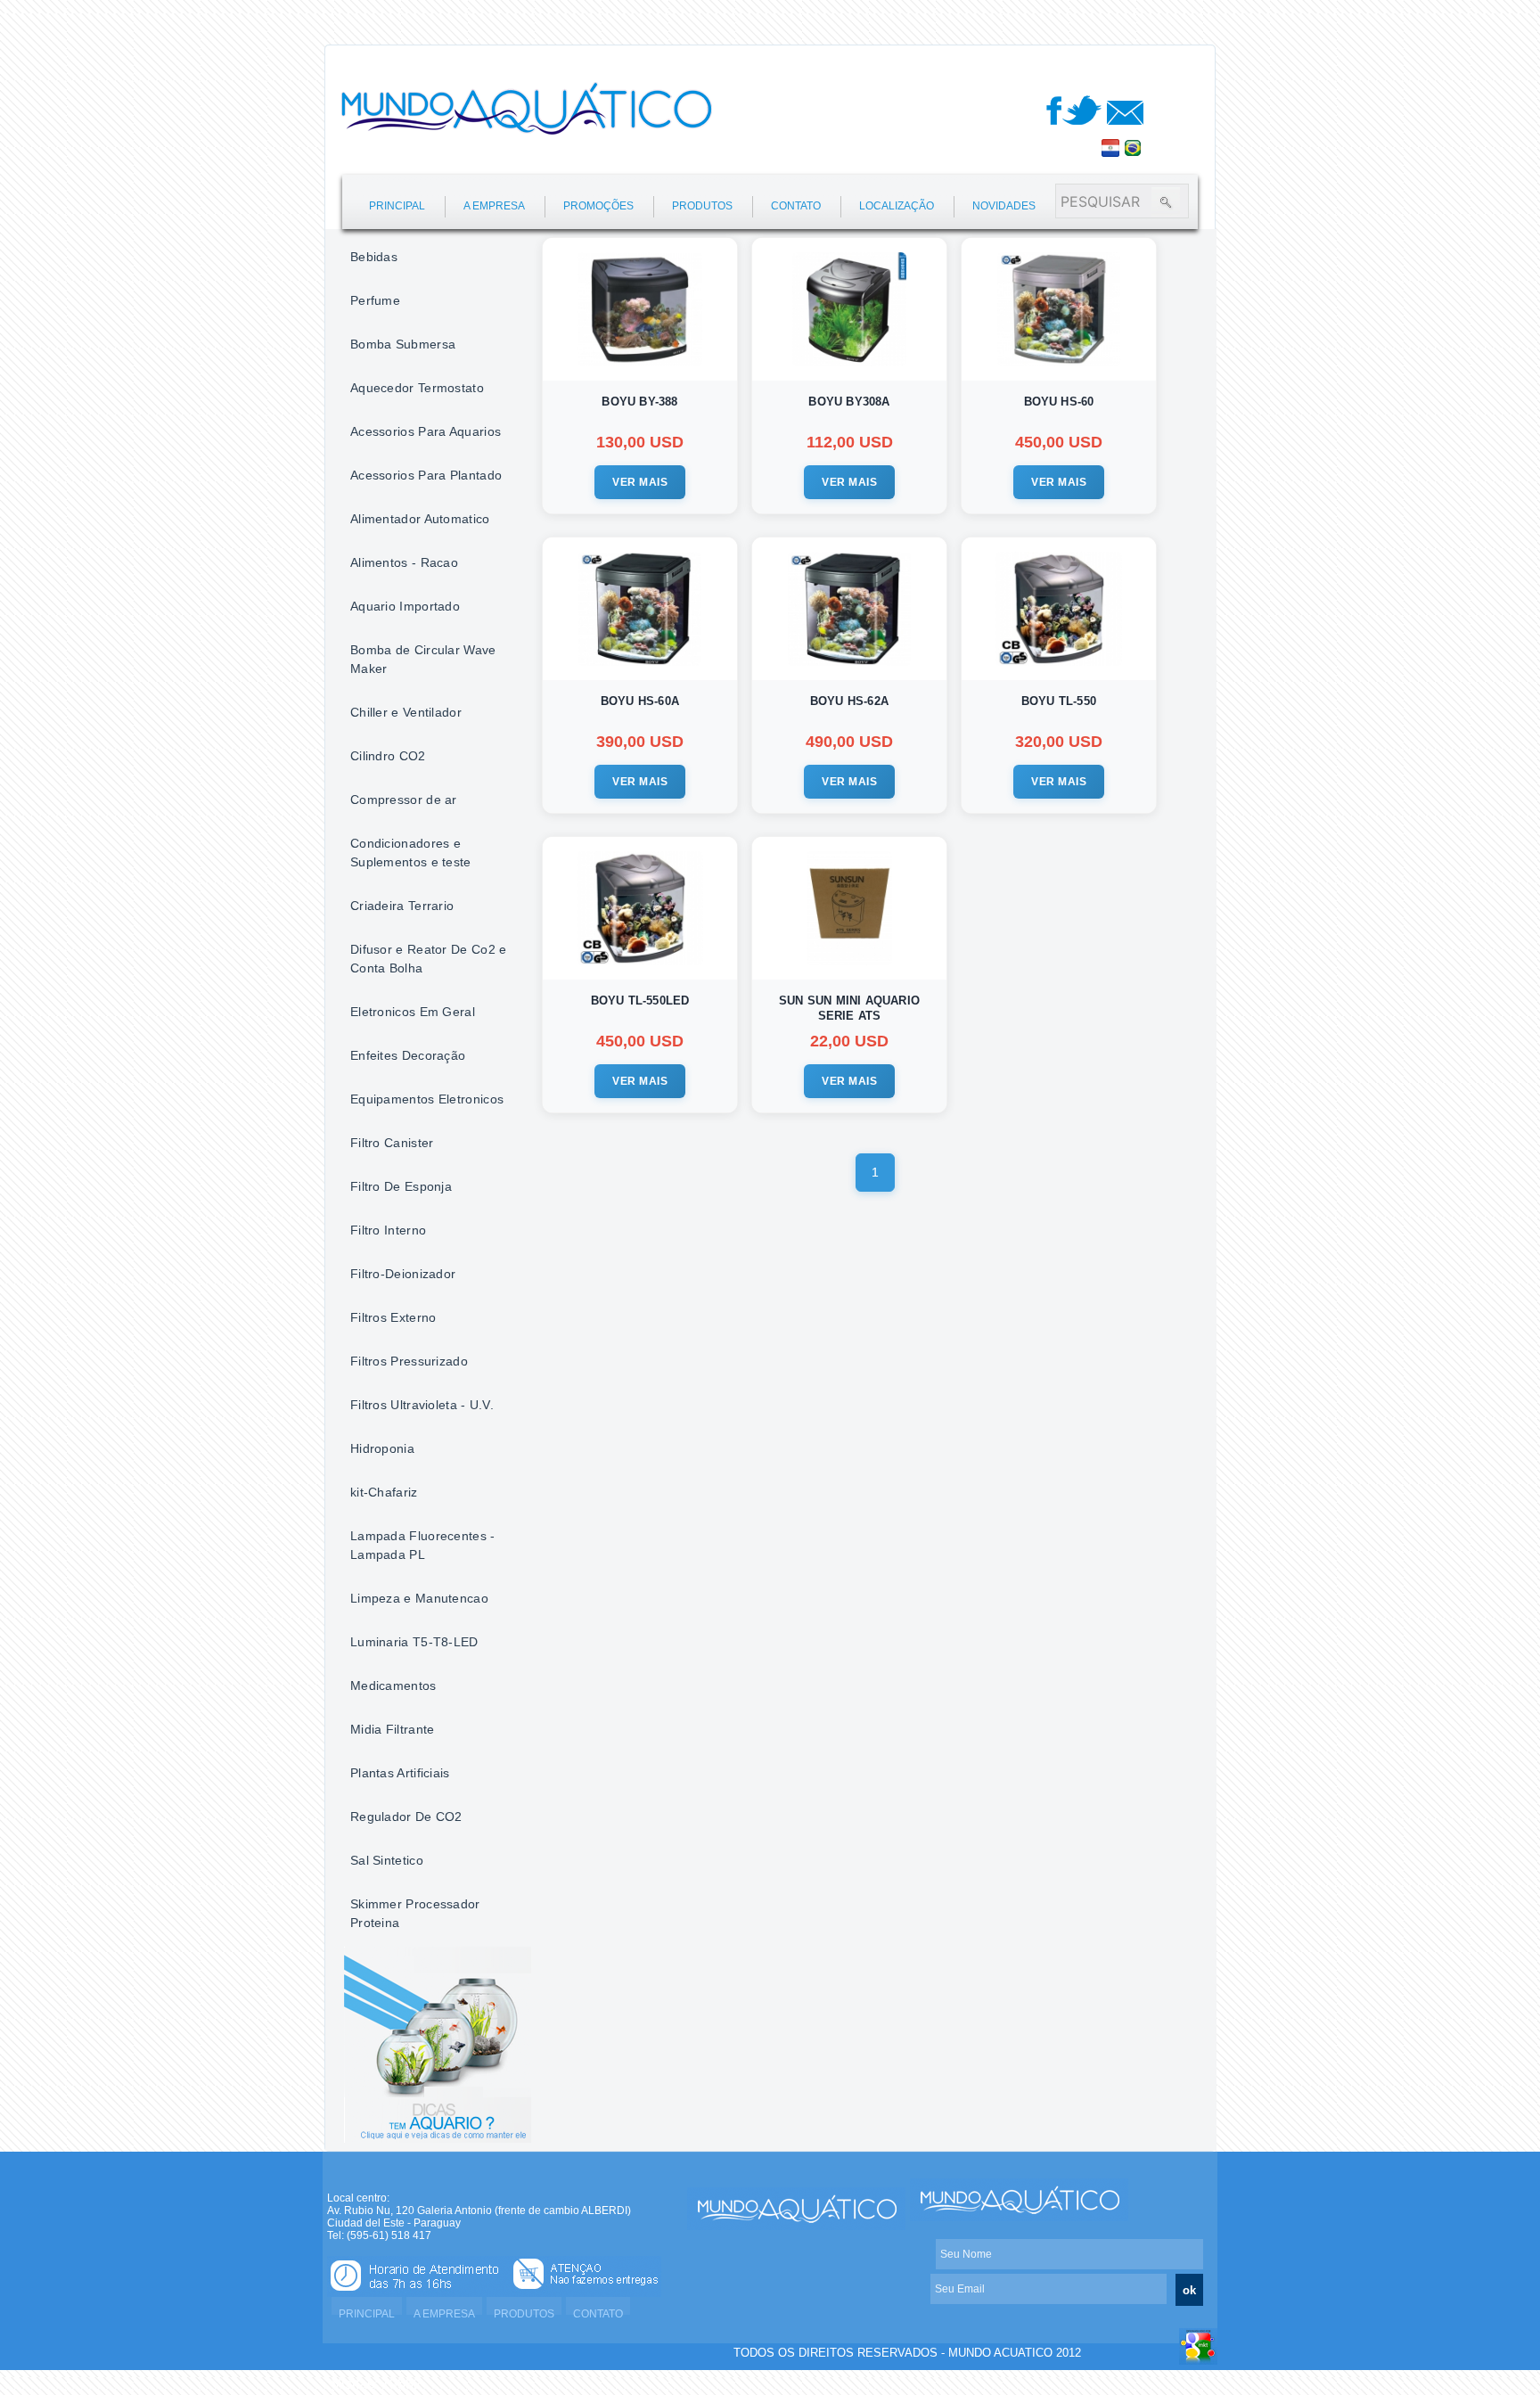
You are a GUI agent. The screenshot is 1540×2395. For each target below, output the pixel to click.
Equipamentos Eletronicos (427, 1099)
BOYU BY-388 (639, 402)
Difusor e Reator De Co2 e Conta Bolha (429, 959)
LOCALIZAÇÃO (897, 206)
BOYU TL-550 (1059, 701)
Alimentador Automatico (420, 519)
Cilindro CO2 (388, 756)
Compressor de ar (404, 800)
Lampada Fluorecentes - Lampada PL (423, 1545)
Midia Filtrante (393, 1729)
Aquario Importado (405, 606)
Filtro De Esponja (401, 1186)
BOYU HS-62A (849, 701)
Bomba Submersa (403, 344)
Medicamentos (393, 1686)
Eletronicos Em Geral (413, 1012)
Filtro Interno (388, 1230)
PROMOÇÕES (598, 206)
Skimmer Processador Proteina (415, 1913)
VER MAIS (640, 482)
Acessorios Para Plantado (426, 475)
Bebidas (374, 257)
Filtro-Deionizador (403, 1274)
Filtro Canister (392, 1143)
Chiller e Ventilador (406, 712)
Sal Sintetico (387, 1860)
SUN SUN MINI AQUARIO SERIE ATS (849, 1008)
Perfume (375, 300)
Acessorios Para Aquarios (426, 431)
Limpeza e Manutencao (419, 1598)
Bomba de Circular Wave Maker (423, 659)
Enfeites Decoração (408, 1055)
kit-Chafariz (384, 1492)
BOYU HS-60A (640, 701)
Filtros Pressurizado (409, 1361)
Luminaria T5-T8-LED (414, 1642)
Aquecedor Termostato (417, 388)
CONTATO (796, 206)
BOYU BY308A (849, 402)
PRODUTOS (702, 206)
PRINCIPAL (397, 206)
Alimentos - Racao (404, 562)
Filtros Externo (393, 1317)
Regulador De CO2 (406, 1817)
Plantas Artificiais (400, 1773)
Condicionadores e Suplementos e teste (411, 853)
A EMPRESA (494, 206)
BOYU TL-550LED (640, 1001)
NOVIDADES (1004, 206)
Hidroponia (382, 1448)
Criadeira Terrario (402, 906)
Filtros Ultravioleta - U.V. (422, 1405)
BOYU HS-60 (1059, 402)
